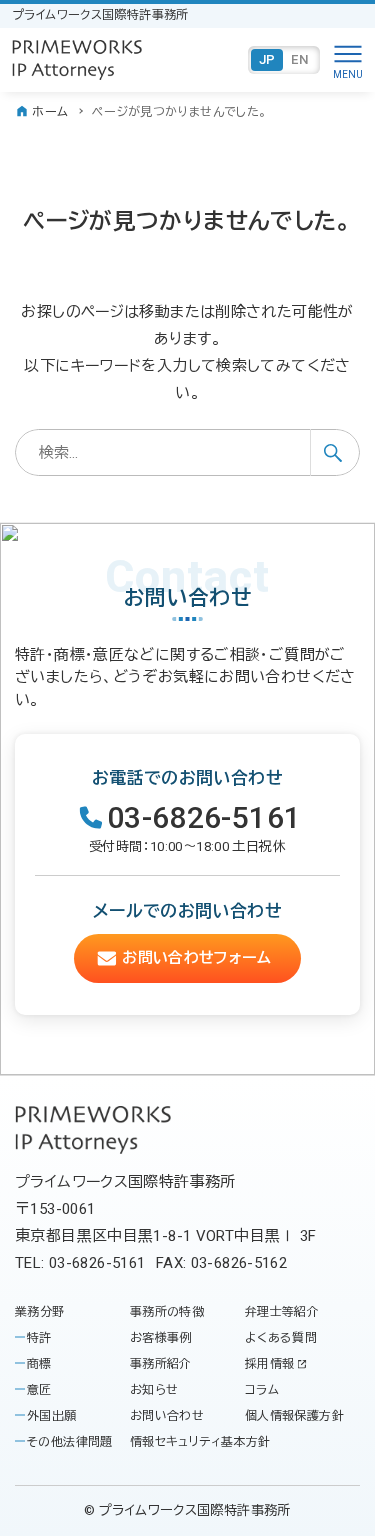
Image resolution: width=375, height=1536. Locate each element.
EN (300, 59)
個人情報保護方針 (294, 1416)
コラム (262, 1390)
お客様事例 (161, 1338)
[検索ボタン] (335, 452)
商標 (39, 1364)
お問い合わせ (167, 1416)
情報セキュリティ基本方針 (200, 1442)
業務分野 (40, 1312)
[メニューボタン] (348, 60)
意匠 (39, 1390)
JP (267, 59)
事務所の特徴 (167, 1312)
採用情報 (270, 1364)
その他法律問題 (70, 1442)
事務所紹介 (161, 1364)
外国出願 (52, 1416)
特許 (39, 1338)
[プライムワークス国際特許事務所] (77, 60)
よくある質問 (281, 1338)
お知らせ (154, 1390)
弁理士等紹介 (282, 1312)
